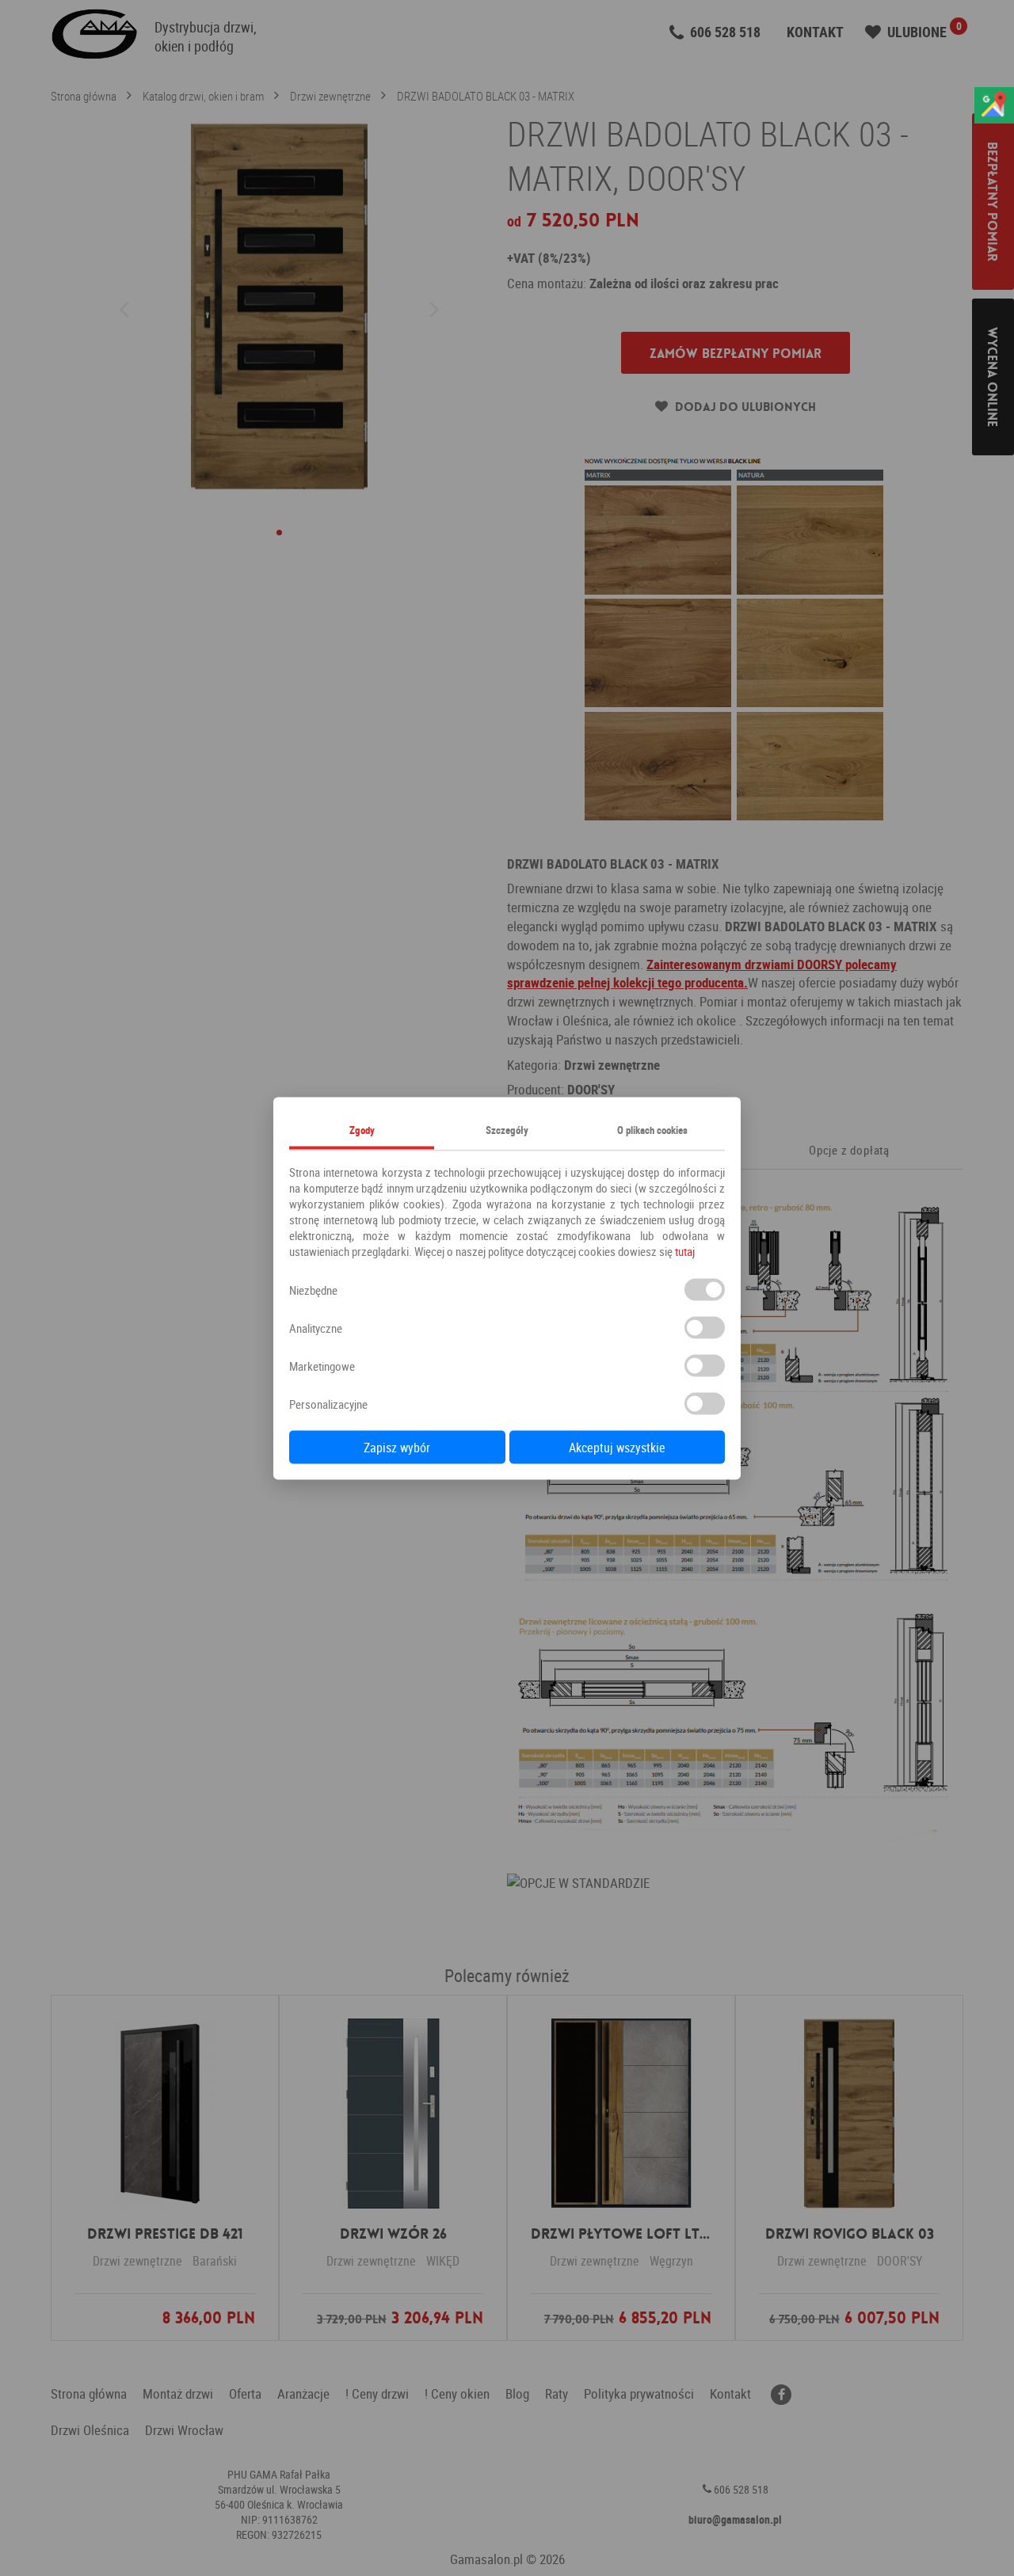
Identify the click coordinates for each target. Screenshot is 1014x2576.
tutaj (685, 1250)
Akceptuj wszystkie (617, 1447)
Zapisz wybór (397, 1447)
